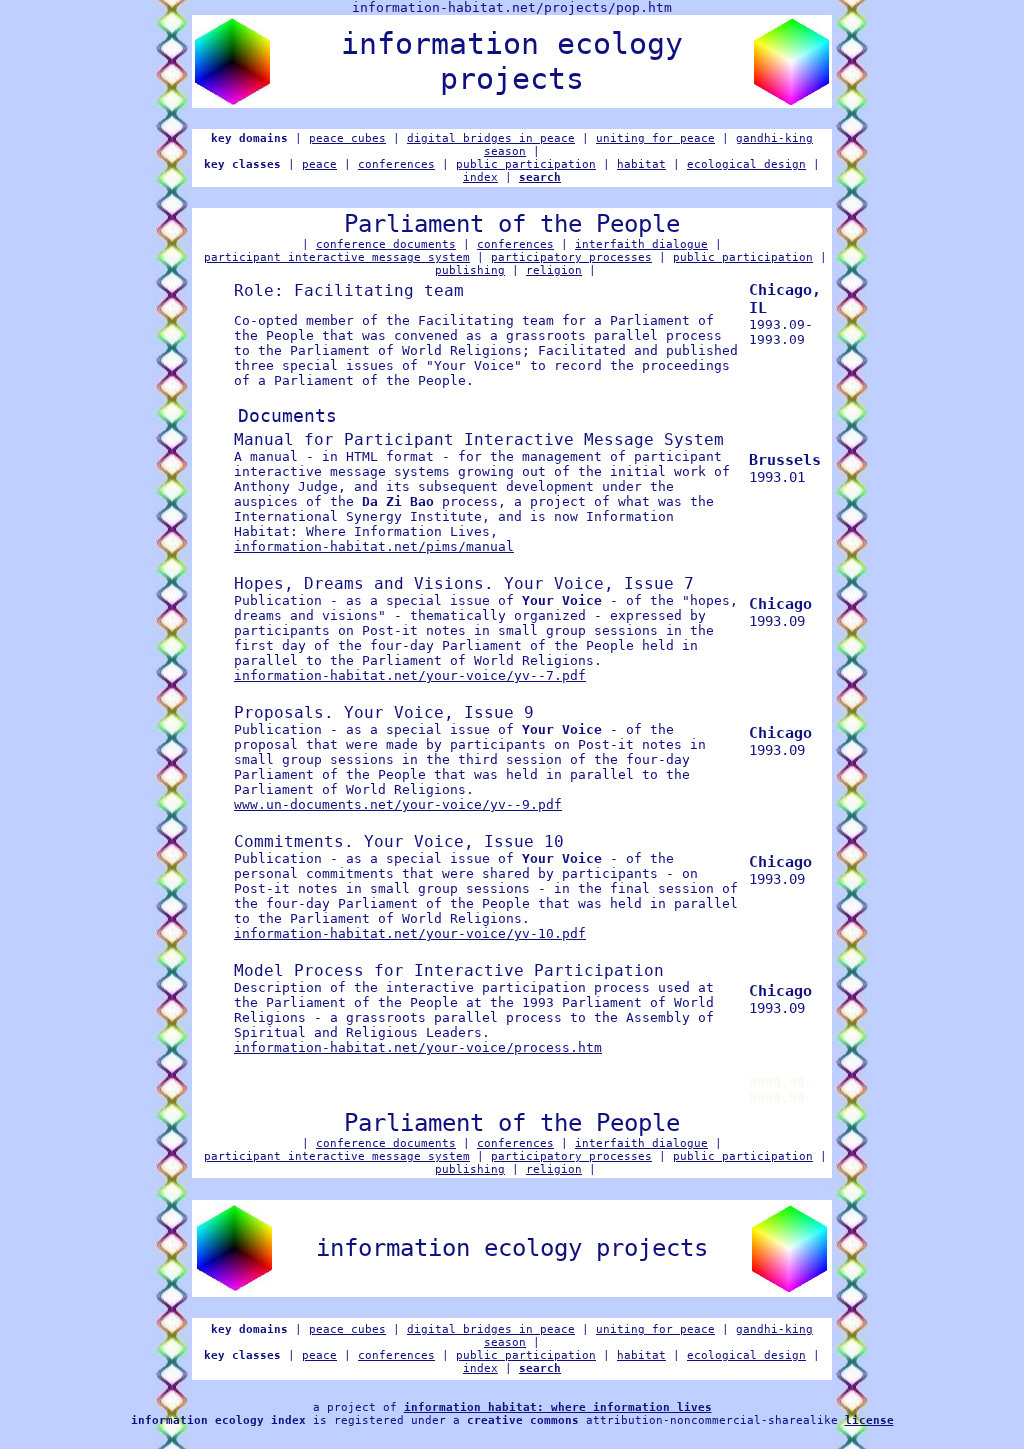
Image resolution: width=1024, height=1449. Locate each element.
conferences (396, 164)
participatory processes (571, 257)
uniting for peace (655, 138)
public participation (526, 164)
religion (554, 270)
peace (319, 164)
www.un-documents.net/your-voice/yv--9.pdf (398, 804)
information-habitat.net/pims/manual (374, 546)
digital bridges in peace (491, 138)
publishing (470, 270)
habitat (641, 164)
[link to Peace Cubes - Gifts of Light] (232, 98)
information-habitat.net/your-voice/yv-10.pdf (410, 933)
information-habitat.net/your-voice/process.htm (418, 1047)
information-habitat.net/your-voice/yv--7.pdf (410, 675)
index (480, 177)
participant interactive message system (337, 257)
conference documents (386, 244)
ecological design (746, 164)
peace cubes (347, 138)
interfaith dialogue (641, 244)
